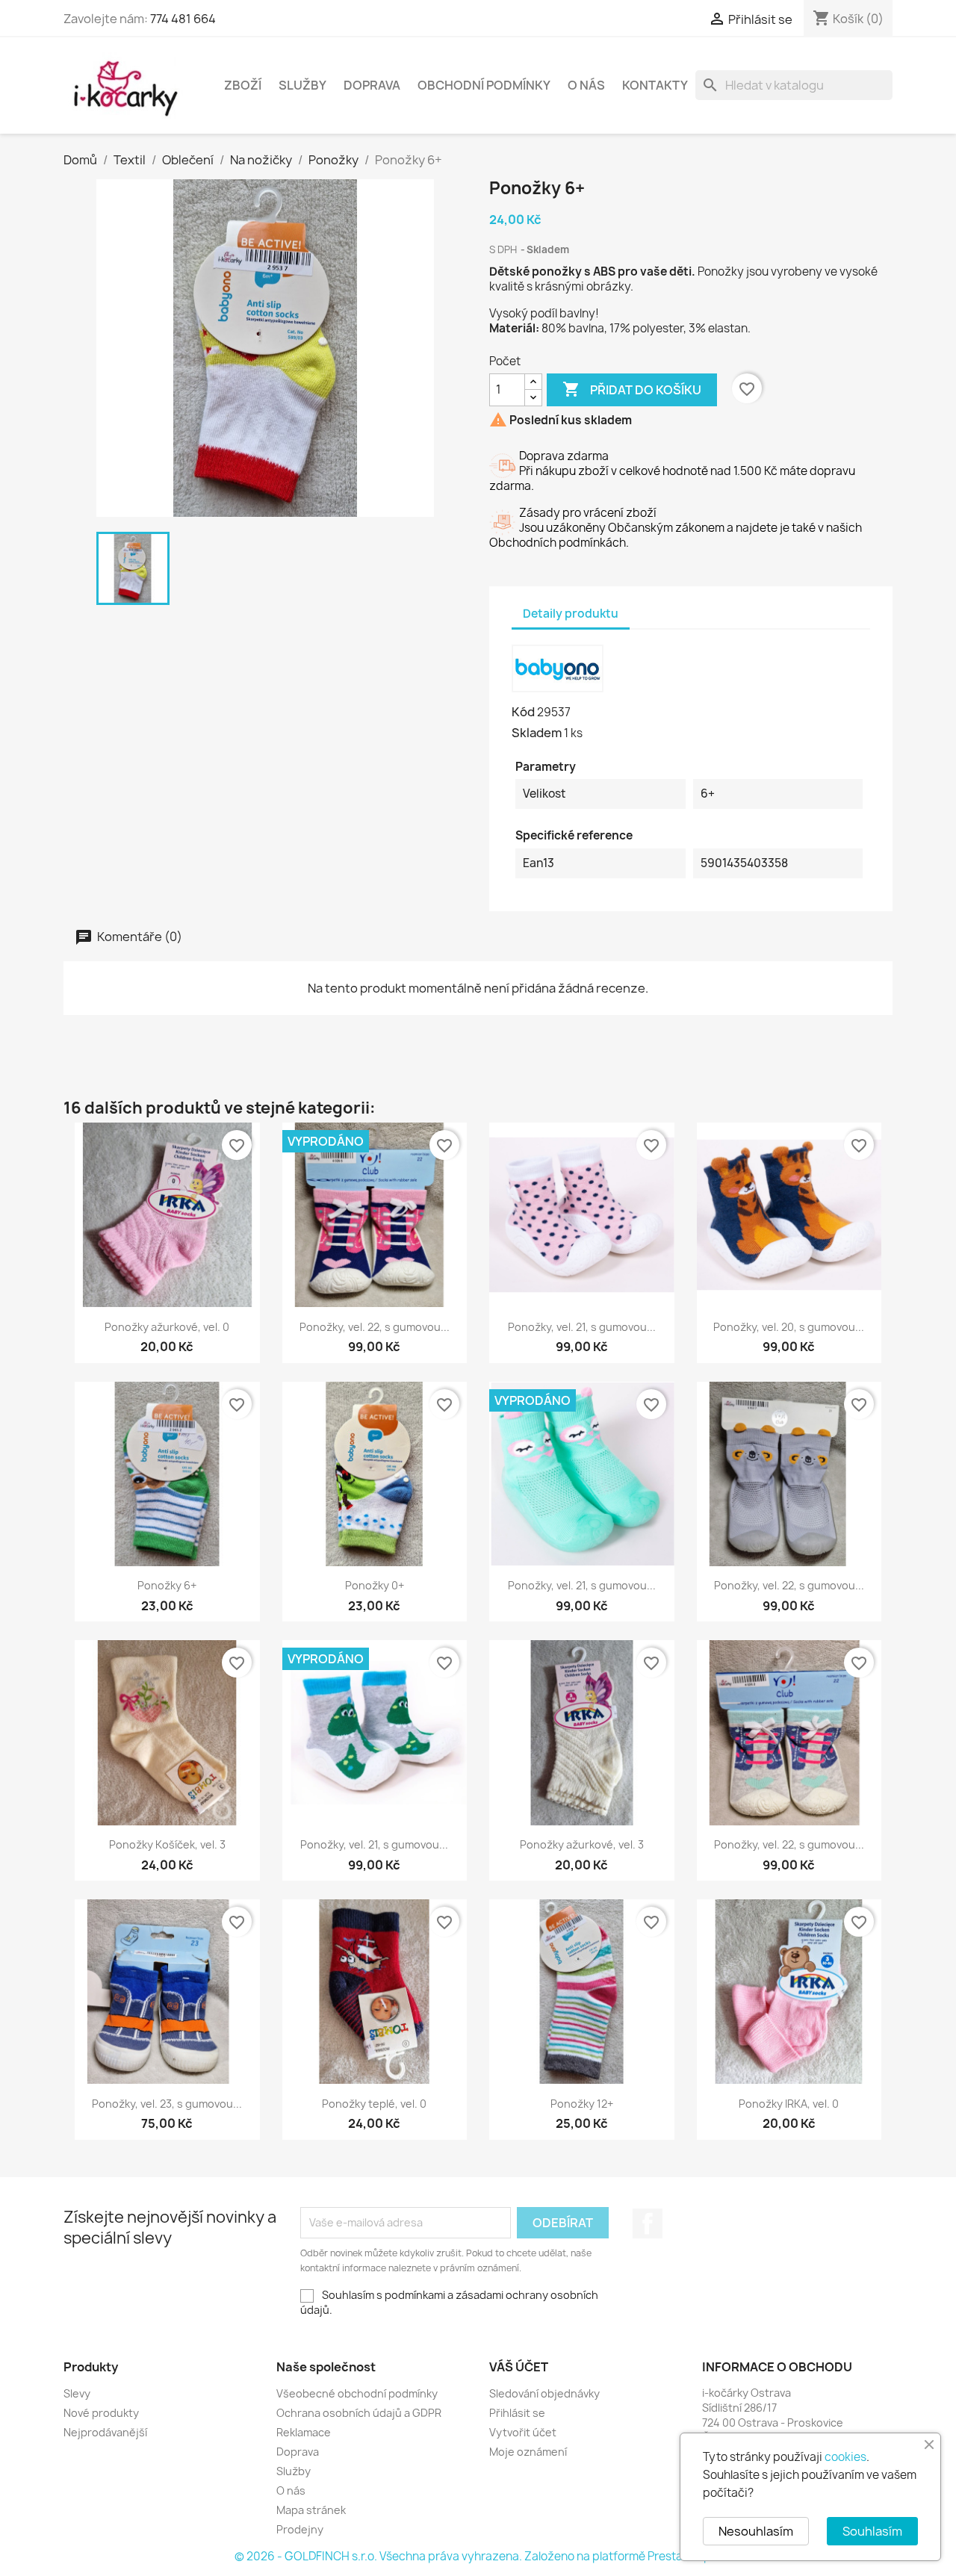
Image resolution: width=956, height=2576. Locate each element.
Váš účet (519, 2367)
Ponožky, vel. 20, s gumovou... (789, 1327)
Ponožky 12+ (582, 2104)
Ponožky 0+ (375, 1585)
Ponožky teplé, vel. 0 (374, 2104)
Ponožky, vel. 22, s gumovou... (375, 1327)
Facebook (648, 2223)
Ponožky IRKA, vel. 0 (789, 2104)
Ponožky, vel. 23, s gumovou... (167, 2104)
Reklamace (304, 2432)
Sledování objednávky (544, 2393)
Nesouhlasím (756, 2531)
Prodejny (300, 2529)
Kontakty (655, 85)
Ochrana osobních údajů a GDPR (359, 2413)
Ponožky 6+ (167, 1585)
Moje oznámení (528, 2452)
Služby (302, 85)
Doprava (372, 85)
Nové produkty (101, 2413)
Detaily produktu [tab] (571, 614)
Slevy (77, 2393)
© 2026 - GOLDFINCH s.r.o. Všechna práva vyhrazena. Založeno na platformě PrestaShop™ (478, 2556)
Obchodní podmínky (484, 85)
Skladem (537, 733)
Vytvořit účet (523, 2432)
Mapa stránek (311, 2510)
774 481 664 (183, 19)
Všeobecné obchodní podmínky (357, 2393)
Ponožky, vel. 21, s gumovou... (582, 1327)
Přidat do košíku (632, 389)
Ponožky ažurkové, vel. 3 (582, 1844)
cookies (845, 2457)
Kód (523, 712)
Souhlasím (872, 2531)
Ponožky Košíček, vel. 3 (167, 1844)
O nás (586, 85)
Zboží (243, 85)
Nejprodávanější (105, 2432)
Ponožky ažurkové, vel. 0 (167, 1327)
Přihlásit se (517, 2413)
